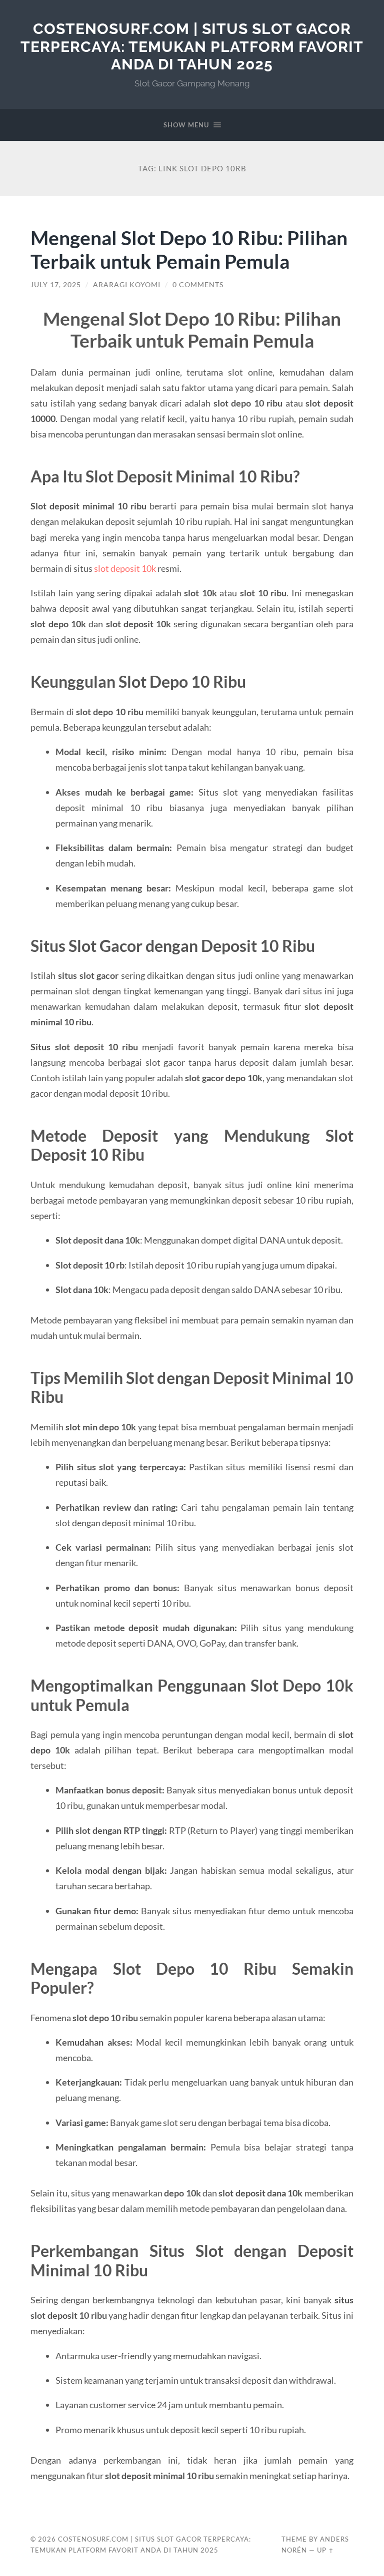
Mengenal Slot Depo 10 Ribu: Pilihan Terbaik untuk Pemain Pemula (189, 249)
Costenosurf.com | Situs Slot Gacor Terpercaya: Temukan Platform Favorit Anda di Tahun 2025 (192, 46)
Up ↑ (325, 2550)
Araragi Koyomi (127, 285)
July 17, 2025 (56, 285)
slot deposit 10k (125, 568)
